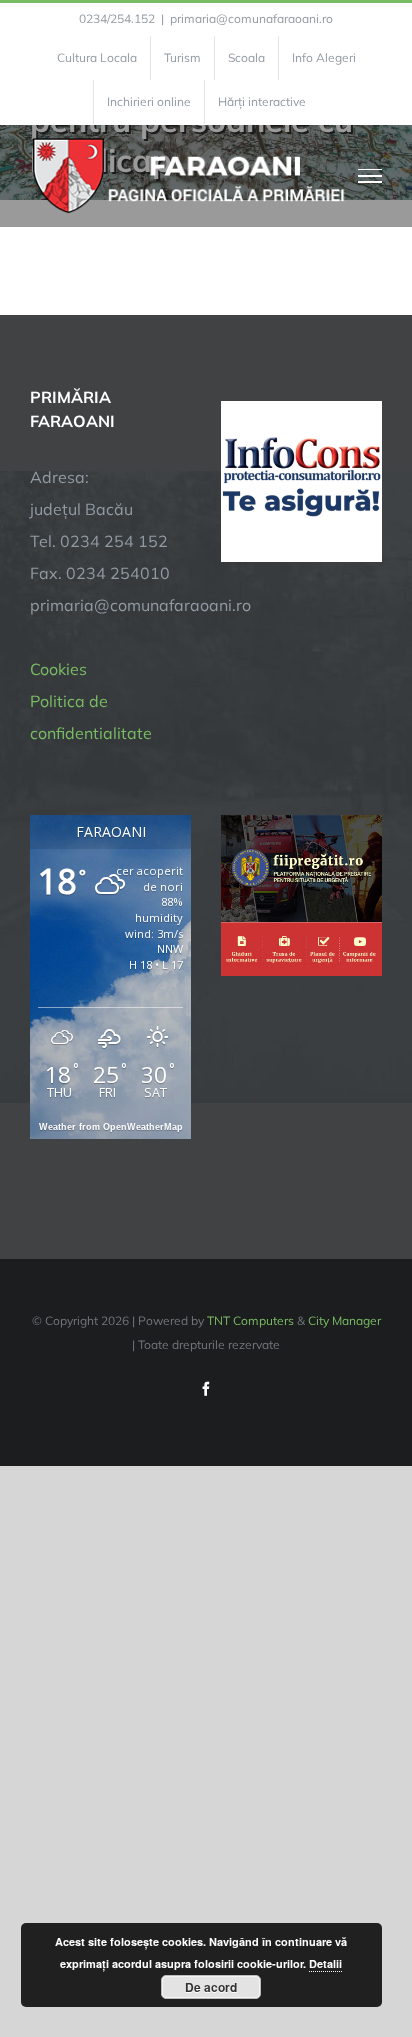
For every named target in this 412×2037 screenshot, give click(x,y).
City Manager (344, 1320)
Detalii (325, 1963)
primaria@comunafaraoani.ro (251, 18)
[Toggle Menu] (370, 176)
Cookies (58, 669)
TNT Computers (250, 1320)
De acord (211, 1987)
